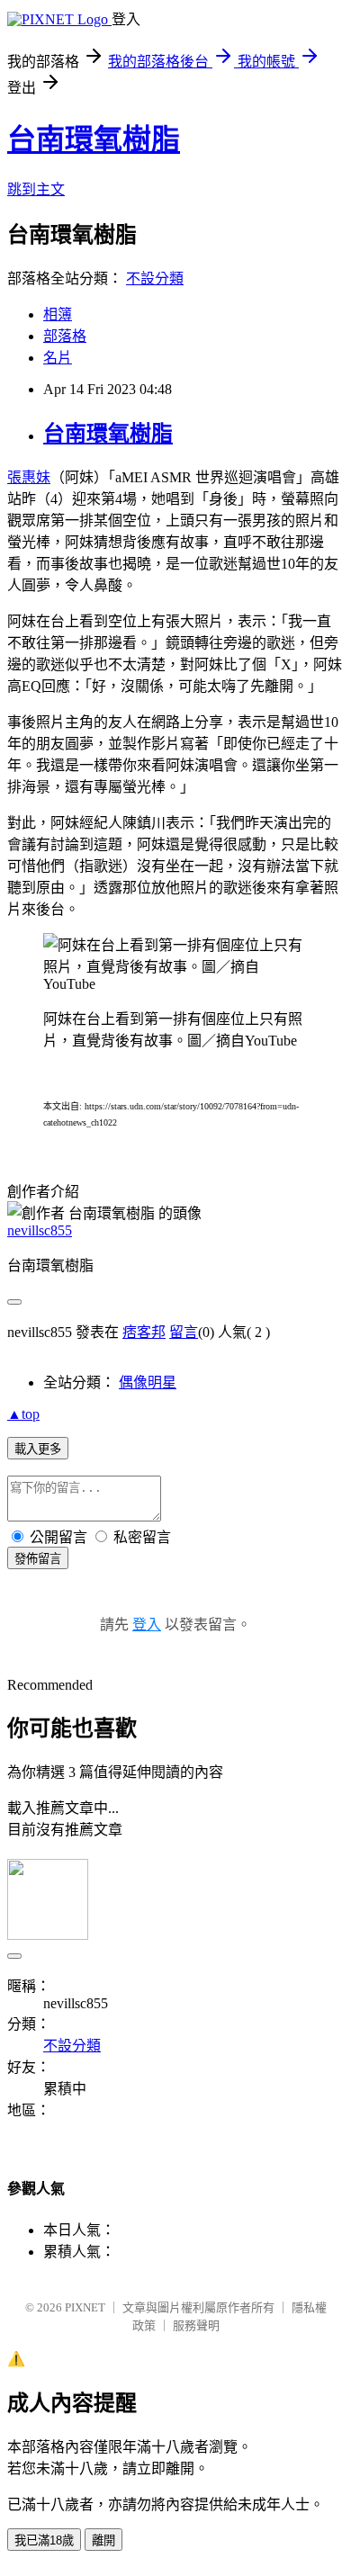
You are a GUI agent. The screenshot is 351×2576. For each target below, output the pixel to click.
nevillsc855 (40, 1230)
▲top (23, 1414)
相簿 (58, 314)
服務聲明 (196, 2325)
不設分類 (155, 278)
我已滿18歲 (44, 2540)
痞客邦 (144, 1332)
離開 (103, 2540)
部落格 (65, 336)
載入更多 (38, 1449)
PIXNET (85, 2307)
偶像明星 (148, 1382)
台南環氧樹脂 (94, 139)
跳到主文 (36, 189)
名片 (58, 358)
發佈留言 (38, 1559)
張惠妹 (29, 477)
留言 (184, 1332)
